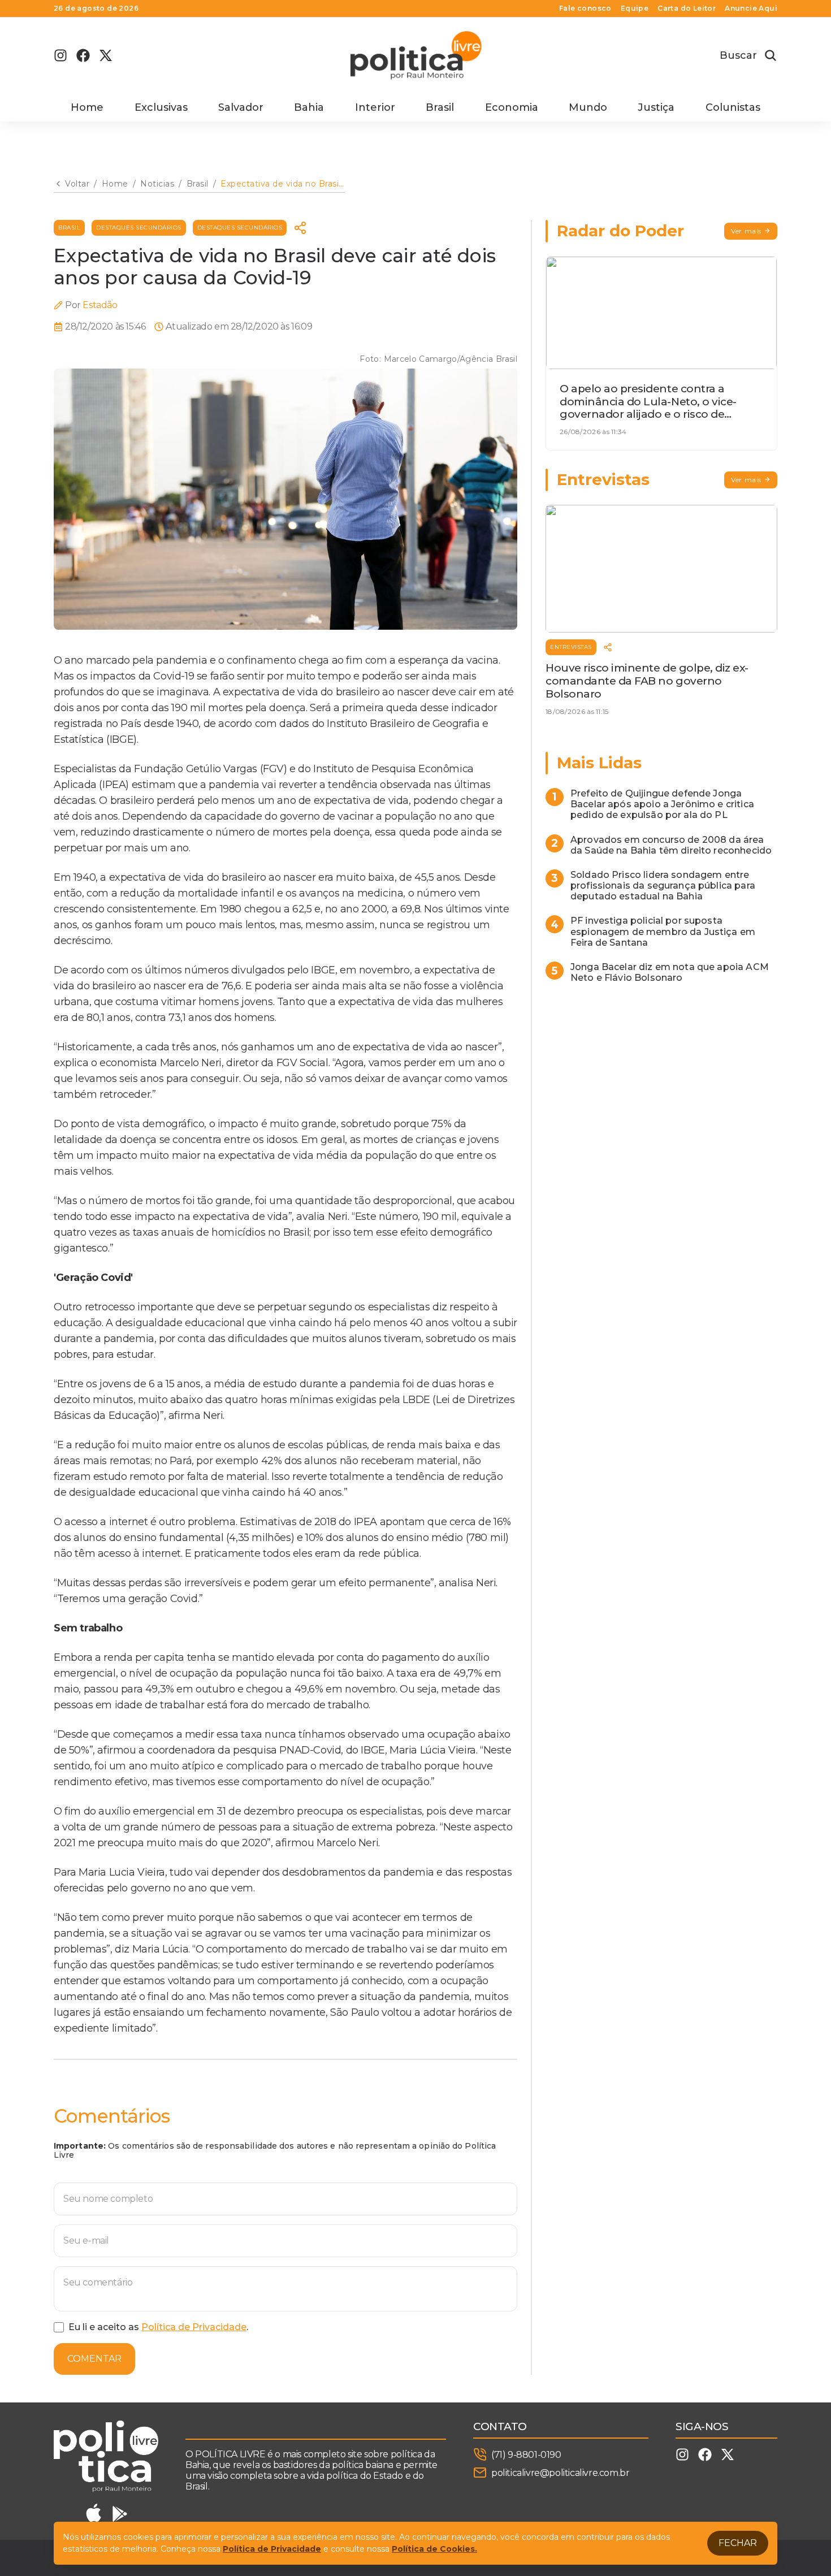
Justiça (656, 107)
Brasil (440, 107)
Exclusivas (161, 107)
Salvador (241, 107)
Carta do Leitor (687, 8)
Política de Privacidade (194, 2327)
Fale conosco (585, 8)
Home (87, 107)
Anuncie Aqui (751, 8)
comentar (94, 2359)
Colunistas (733, 107)
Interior (375, 107)
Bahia (309, 107)
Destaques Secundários (139, 228)
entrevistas (571, 647)
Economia (512, 107)
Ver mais (746, 231)
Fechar (738, 2543)
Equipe (635, 8)
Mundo (588, 107)
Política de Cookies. (434, 2549)
